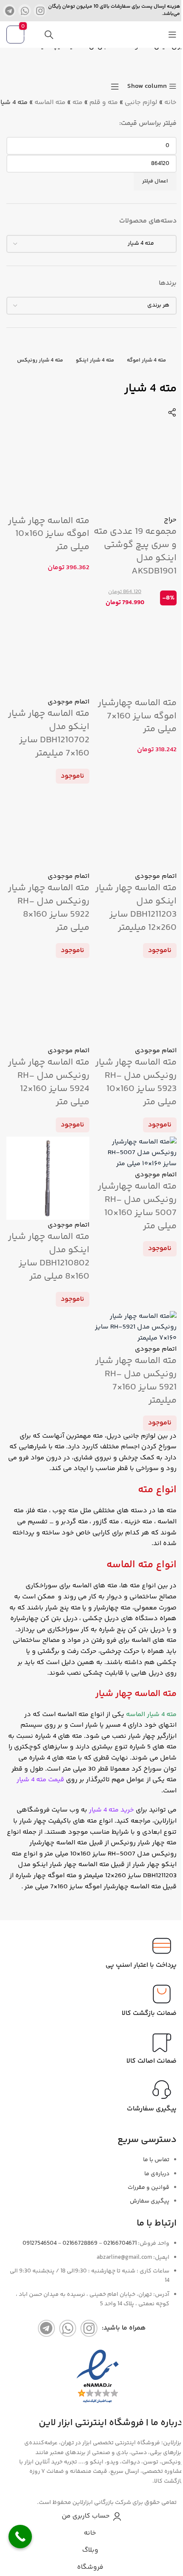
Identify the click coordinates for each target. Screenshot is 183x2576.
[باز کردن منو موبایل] (172, 35)
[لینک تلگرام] (9, 11)
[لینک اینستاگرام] (40, 11)
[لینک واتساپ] (25, 11)
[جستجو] (49, 35)
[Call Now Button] (20, 2537)
